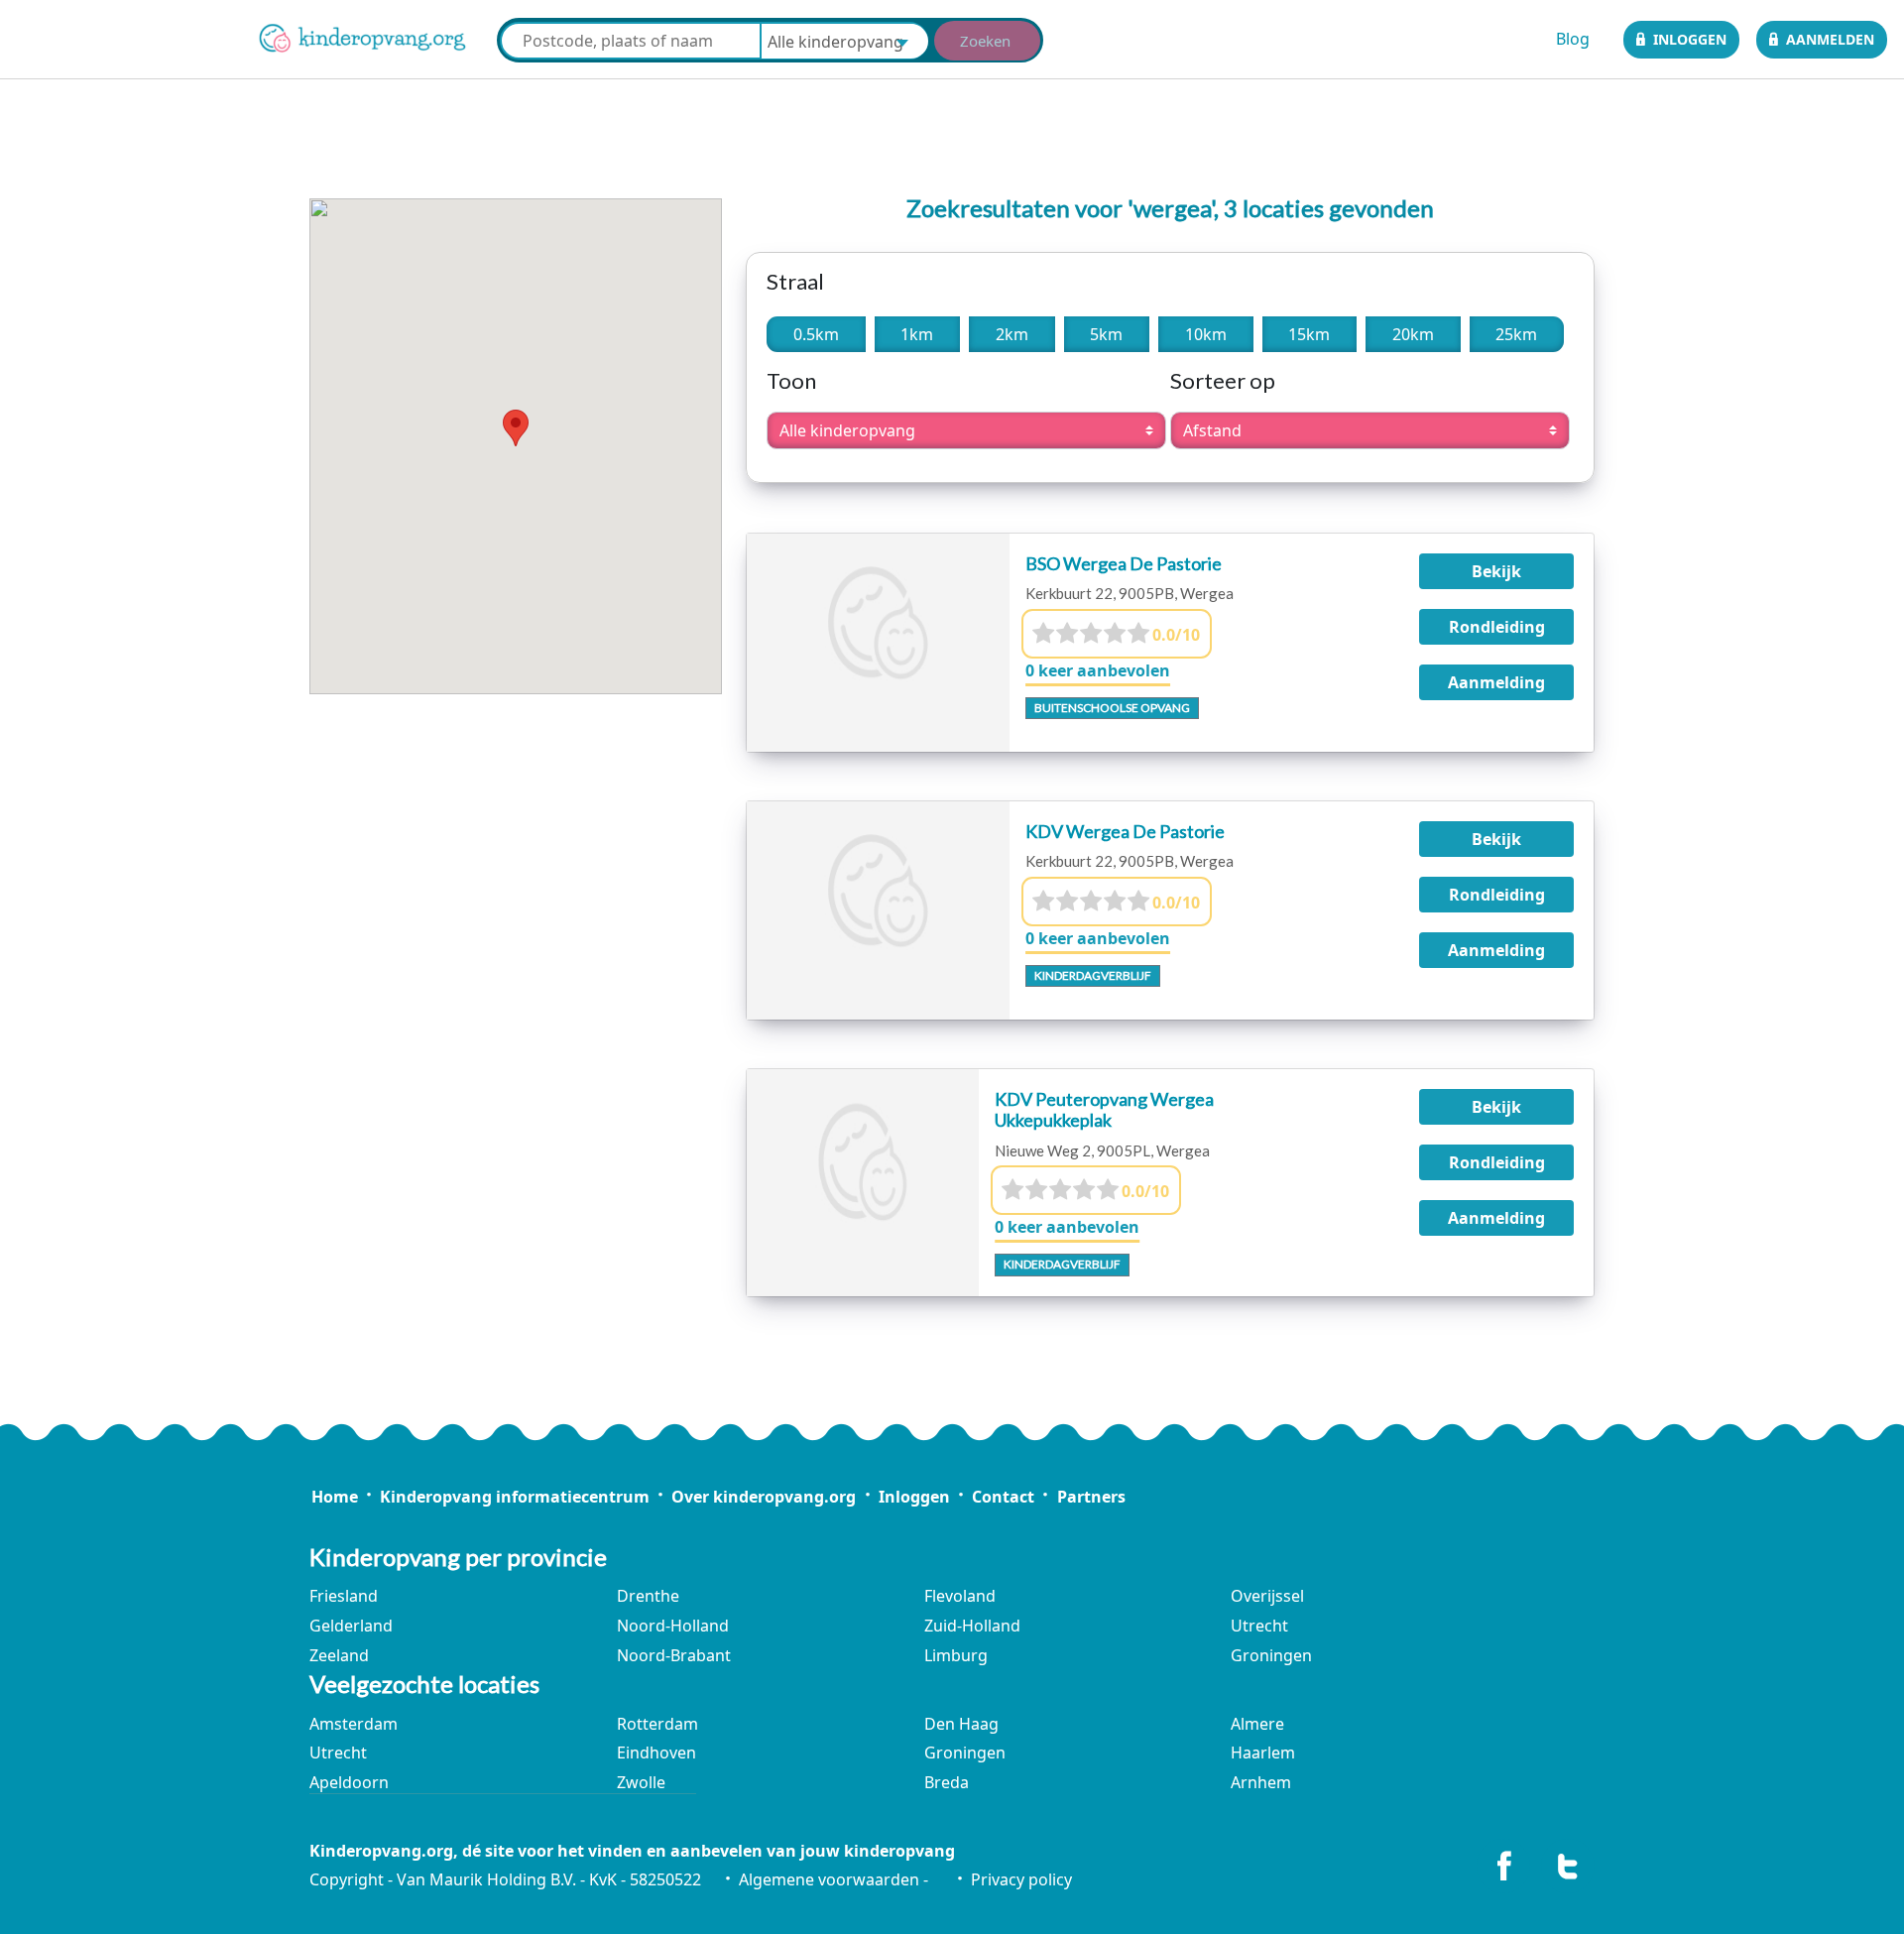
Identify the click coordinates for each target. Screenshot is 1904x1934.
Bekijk (1496, 571)
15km (1309, 334)
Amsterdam (354, 1724)
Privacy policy (1021, 1879)
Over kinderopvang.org (764, 1497)
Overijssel (1267, 1596)
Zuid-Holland (972, 1626)
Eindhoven (656, 1753)
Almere (1257, 1724)
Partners (1091, 1497)
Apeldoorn (349, 1782)
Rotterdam (657, 1724)
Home (334, 1497)
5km (1106, 334)
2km (1012, 334)
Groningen (1271, 1655)
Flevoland (960, 1596)
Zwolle (641, 1782)
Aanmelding (1496, 682)
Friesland (344, 1596)
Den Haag (961, 1724)
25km (1516, 334)
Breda (947, 1782)
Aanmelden (1830, 39)
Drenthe (648, 1596)
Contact (1003, 1497)
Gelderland (351, 1626)
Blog (1573, 39)
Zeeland (339, 1655)
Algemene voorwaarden (829, 1879)
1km (917, 334)
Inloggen (1690, 39)
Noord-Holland (673, 1626)
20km (1413, 334)
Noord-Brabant (674, 1655)
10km (1206, 334)
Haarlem (1263, 1753)
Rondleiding (1497, 627)
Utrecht (1259, 1626)
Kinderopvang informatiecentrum (515, 1497)
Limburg (956, 1655)
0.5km (816, 334)
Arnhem (1261, 1782)
